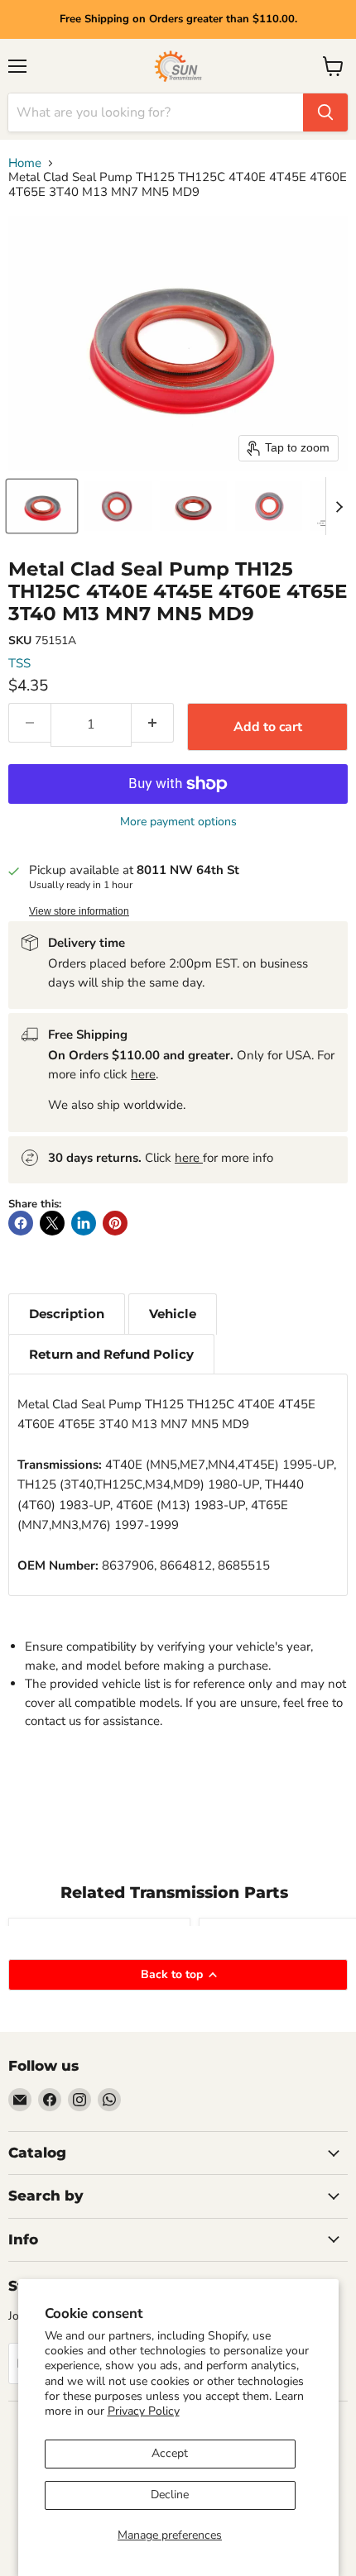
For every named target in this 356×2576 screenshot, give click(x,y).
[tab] (67, 1314)
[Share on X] (52, 1223)
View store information (79, 911)
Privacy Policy (144, 2411)
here (143, 1074)
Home (25, 163)
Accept (170, 2453)
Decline (170, 2495)
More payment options (178, 822)
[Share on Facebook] (21, 1223)
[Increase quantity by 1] (153, 722)
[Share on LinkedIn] (84, 1223)
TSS (19, 663)
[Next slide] (339, 506)
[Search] (325, 112)
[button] (42, 506)
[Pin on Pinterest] (115, 1223)
